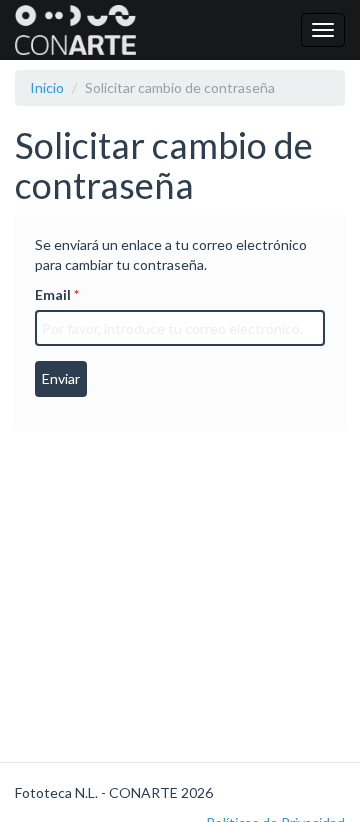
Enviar (61, 378)
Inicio (47, 87)
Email (53, 294)
